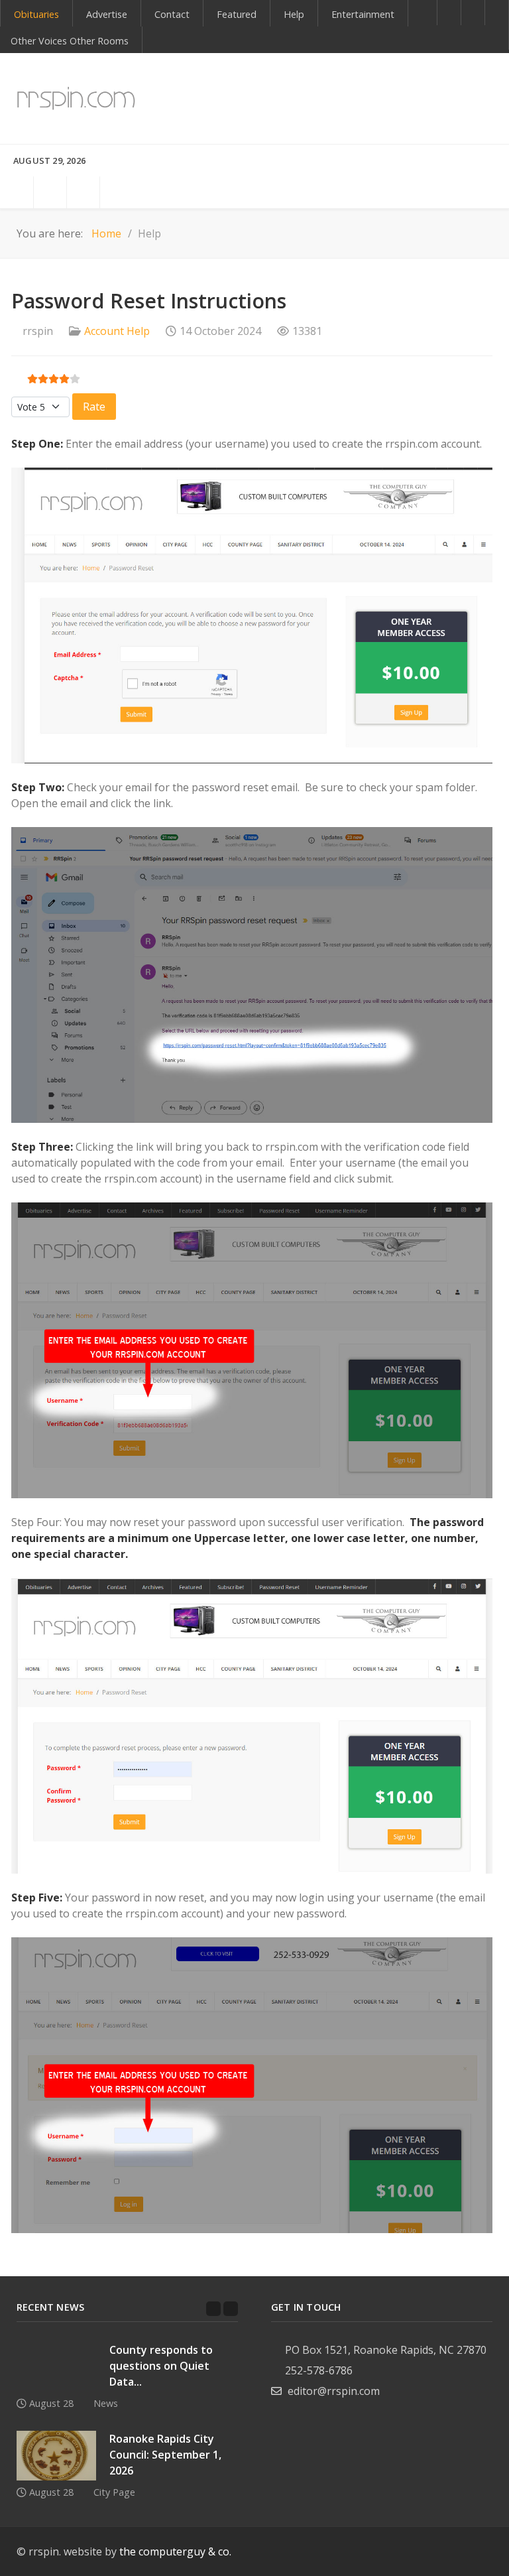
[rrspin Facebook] (419, 2552)
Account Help (117, 331)
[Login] (50, 192)
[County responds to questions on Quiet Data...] (56, 2367)
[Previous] (213, 2309)
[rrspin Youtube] (442, 2552)
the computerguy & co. (175, 2551)
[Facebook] (449, 13)
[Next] (231, 2309)
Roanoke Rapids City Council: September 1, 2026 (165, 2455)
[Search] (17, 192)
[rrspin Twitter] (489, 2552)
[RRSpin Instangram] (497, 13)
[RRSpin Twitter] (497, 38)
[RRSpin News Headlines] (76, 98)
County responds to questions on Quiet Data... (161, 2366)
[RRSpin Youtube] (473, 13)
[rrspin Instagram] (466, 2552)
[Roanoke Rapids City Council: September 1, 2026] (56, 2456)
